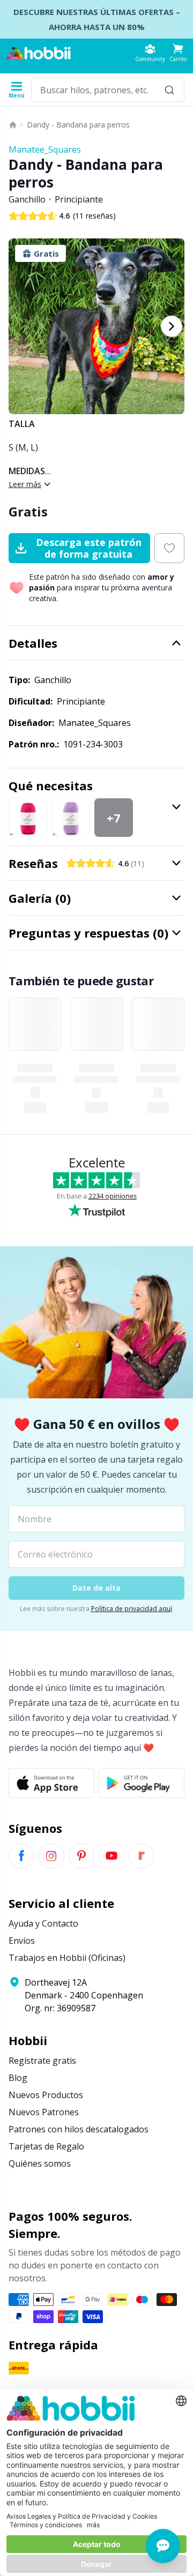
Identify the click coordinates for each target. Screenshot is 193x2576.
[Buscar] (169, 90)
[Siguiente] (172, 326)
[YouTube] (112, 1856)
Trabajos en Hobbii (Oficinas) (67, 1958)
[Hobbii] (39, 53)
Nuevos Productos (46, 2095)
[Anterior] (21, 326)
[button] (178, 53)
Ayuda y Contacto (43, 1923)
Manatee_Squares (45, 149)
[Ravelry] (142, 1856)
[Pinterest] (81, 1856)
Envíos (22, 1941)
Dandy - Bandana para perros (78, 125)
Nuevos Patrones (44, 2112)
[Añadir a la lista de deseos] (169, 548)
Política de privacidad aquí (132, 1609)
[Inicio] (13, 125)
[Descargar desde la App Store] (51, 1783)
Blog (18, 2078)
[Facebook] (21, 1856)
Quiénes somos (40, 2163)
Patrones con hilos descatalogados (79, 2129)
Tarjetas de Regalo (46, 2146)
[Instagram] (51, 1856)
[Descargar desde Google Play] (142, 1783)
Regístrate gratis (42, 2061)
